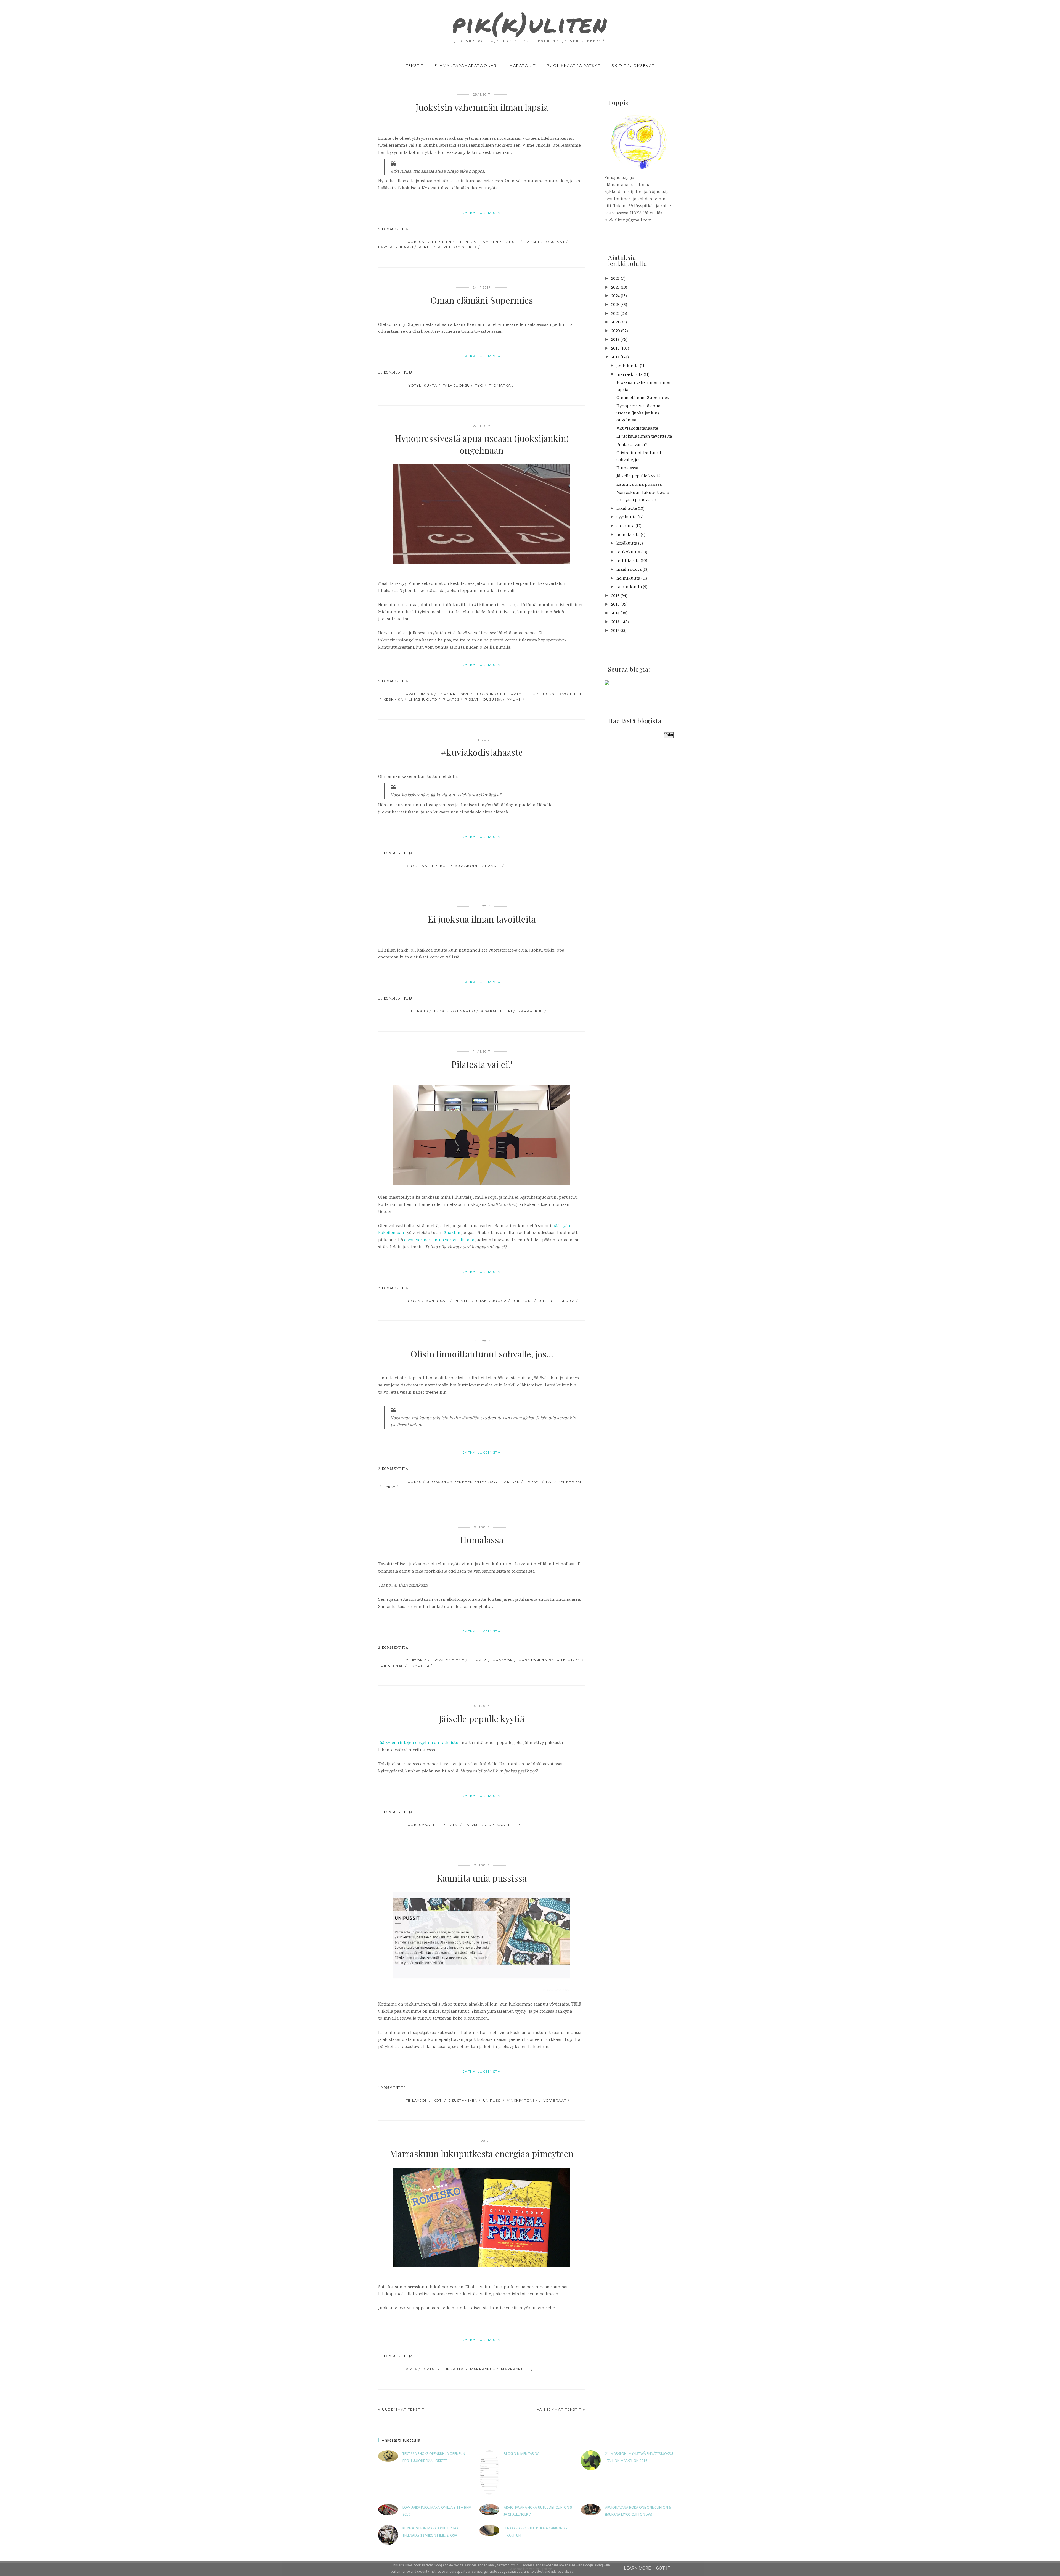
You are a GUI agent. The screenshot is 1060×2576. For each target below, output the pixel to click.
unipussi (492, 2100)
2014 (615, 613)
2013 (615, 622)
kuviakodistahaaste (478, 866)
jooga (413, 1301)
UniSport (523, 1301)
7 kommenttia (393, 1289)
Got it (663, 2568)
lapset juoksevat (545, 242)
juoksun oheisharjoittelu (505, 694)
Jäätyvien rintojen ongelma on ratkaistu (418, 1743)
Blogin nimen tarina (522, 2454)
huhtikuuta (628, 561)
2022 (615, 314)
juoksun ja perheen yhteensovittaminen (452, 242)
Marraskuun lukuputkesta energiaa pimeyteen (482, 2153)
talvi (453, 1825)
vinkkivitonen (523, 2100)
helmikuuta (628, 579)
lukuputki (453, 2369)
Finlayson (417, 2100)
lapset (512, 242)
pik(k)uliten (530, 23)
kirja (412, 2369)
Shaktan (452, 1233)
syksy (389, 1487)
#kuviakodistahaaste (482, 752)
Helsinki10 (417, 1011)
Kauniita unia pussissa (482, 1878)
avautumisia (420, 694)
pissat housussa (483, 699)
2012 (615, 631)
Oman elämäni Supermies (482, 300)
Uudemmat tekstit (403, 2409)
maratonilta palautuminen (550, 1660)
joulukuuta (628, 366)
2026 (615, 279)
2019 (615, 340)
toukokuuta (628, 552)
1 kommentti (392, 2088)
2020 (616, 331)
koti (445, 866)
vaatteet (507, 1825)
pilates (451, 699)
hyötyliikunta (422, 385)
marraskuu (530, 1011)
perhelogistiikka (457, 247)
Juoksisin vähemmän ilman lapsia (482, 107)
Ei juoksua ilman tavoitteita (482, 919)
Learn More (637, 2568)
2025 (615, 288)
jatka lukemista (482, 213)
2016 (615, 596)
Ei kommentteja (395, 373)
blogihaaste (420, 866)
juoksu (414, 1482)
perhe (426, 247)
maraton (503, 1660)
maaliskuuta (629, 570)
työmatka (500, 385)
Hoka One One (448, 1660)
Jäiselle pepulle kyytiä (482, 1718)
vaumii (514, 699)
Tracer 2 (419, 1665)
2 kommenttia (393, 230)
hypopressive (454, 694)
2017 (615, 357)
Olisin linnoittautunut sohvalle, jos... (482, 1354)
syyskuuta (626, 517)
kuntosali (437, 1301)
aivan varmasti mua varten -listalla (439, 1240)
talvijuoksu (456, 385)
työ (479, 385)
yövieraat (555, 2100)
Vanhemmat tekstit (559, 2409)
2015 (615, 605)
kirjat (430, 2369)
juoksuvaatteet (424, 1825)
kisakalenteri (497, 1011)
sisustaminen (463, 2100)
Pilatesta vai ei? (482, 1064)
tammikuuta (629, 587)
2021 (615, 322)
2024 (615, 296)
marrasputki (516, 2369)
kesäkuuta (627, 544)
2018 (615, 349)
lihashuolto (423, 699)
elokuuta (625, 526)
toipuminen (391, 1665)
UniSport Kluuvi (557, 1301)
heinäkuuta (628, 535)
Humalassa (482, 1540)
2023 (615, 305)
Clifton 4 (416, 1660)
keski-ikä (393, 699)
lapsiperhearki (396, 247)
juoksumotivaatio (454, 1011)
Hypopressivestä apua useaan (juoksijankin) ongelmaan (482, 444)
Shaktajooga (492, 1301)
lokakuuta (627, 509)
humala (479, 1660)
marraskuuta (630, 375)
